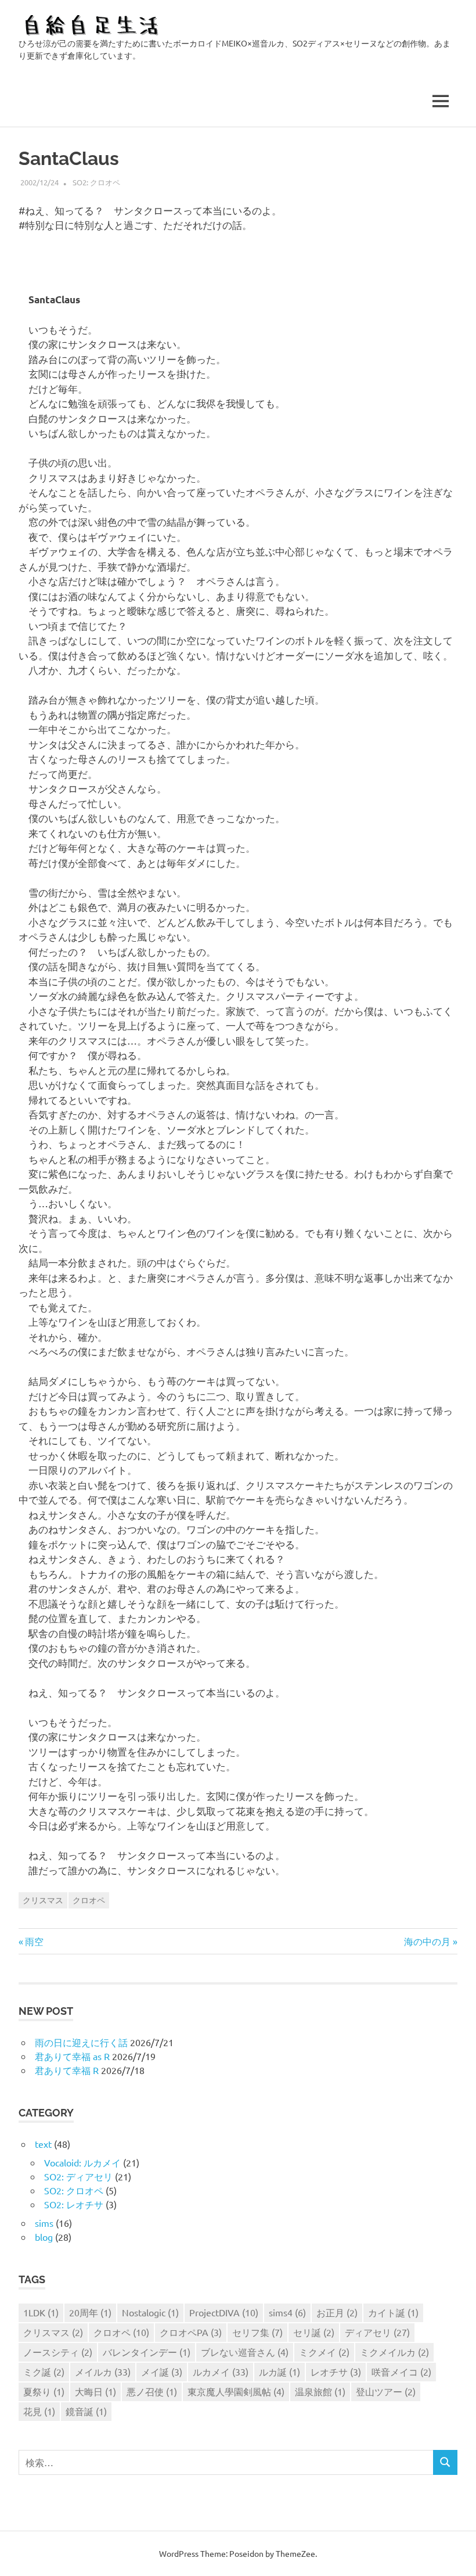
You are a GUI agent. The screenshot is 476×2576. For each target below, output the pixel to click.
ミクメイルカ (394, 2352)
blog (44, 2237)
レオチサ (336, 2372)
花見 (39, 2411)
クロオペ (89, 1900)
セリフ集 (257, 2332)
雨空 (34, 1941)
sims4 (287, 2312)
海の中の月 (427, 1941)
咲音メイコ (401, 2372)
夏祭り (44, 2391)
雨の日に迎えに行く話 (81, 2042)
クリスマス (43, 1900)
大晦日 (95, 2391)
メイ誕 (162, 2372)
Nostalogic (150, 2312)
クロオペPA (191, 2332)
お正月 (337, 2312)
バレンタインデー (147, 2352)
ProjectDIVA (224, 2312)
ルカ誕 (280, 2372)
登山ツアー (386, 2391)
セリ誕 (314, 2332)
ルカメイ (221, 2372)
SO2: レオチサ (74, 2204)
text (43, 2144)
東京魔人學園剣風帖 (236, 2391)
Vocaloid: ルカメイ (82, 2162)
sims (44, 2223)
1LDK (41, 2312)
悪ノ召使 (152, 2391)
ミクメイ (324, 2352)
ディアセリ (377, 2332)
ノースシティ (58, 2352)
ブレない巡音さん (245, 2352)
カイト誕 (393, 2312)
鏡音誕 (86, 2411)
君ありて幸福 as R (72, 2056)
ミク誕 (44, 2372)
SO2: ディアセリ (78, 2176)
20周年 (90, 2312)
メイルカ (103, 2372)
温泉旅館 (320, 2391)
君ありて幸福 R (67, 2070)
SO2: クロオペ (96, 182)
